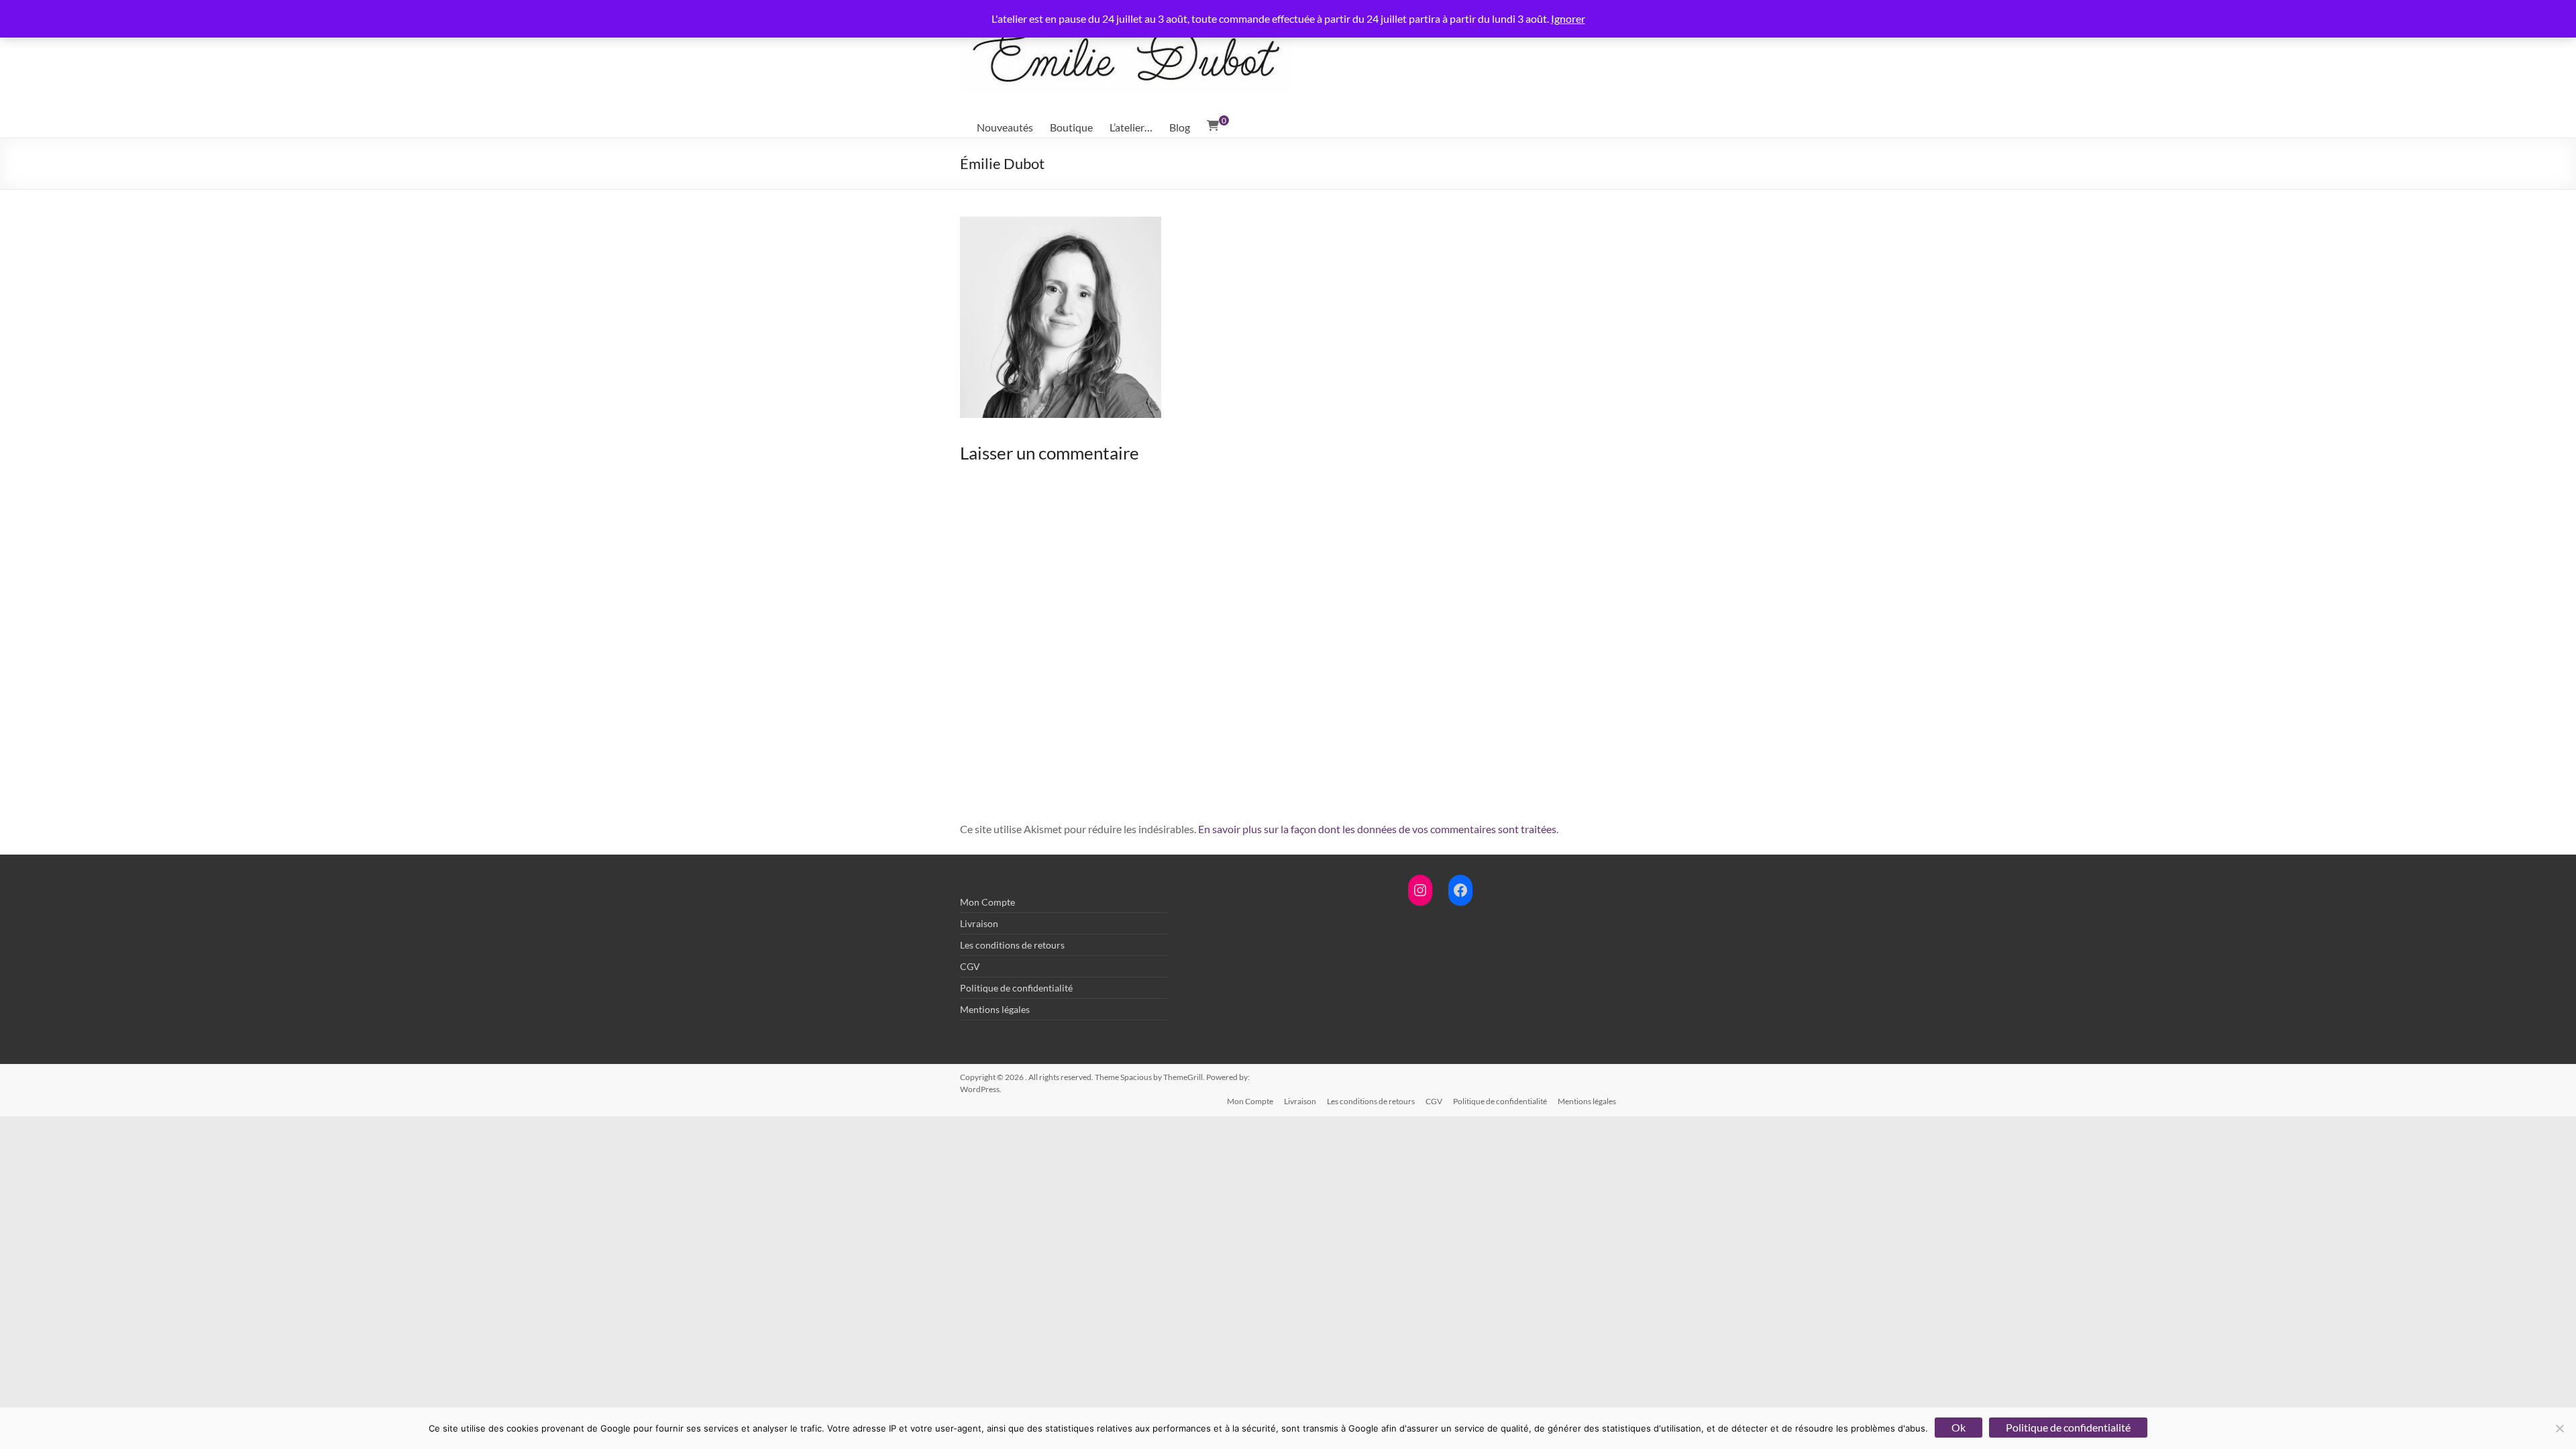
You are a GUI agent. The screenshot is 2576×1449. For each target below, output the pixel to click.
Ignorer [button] (1568, 18)
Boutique (1071, 127)
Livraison (979, 923)
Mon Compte (987, 902)
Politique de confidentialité (1016, 988)
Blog (1180, 127)
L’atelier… (1131, 127)
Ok (1958, 1427)
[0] (1213, 125)
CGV (970, 966)
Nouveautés (1005, 127)
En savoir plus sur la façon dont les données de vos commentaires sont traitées (1377, 829)
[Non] (2559, 1428)
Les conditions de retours (1012, 945)
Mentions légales (995, 1009)
